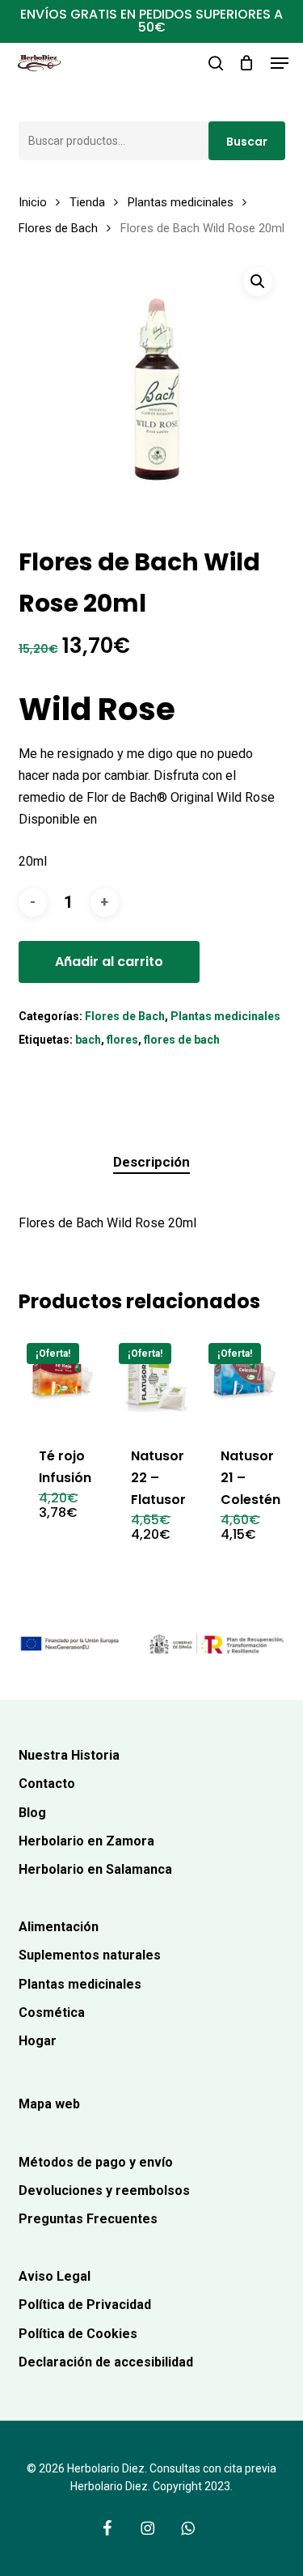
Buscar (247, 142)
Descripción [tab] (151, 1162)
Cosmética (52, 2012)
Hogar (38, 2041)
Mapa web (49, 2104)
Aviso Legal (55, 2276)
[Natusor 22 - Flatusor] (155, 1379)
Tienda (87, 202)
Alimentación (59, 1927)
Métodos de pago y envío (96, 2162)
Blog (32, 1813)
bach (88, 1040)
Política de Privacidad (85, 2305)
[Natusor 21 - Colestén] (245, 1379)
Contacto (47, 1784)
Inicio (33, 202)
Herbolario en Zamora (86, 1841)
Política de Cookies (78, 2334)
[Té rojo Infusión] (63, 1379)
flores (122, 1040)
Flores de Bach (58, 228)
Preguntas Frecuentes (88, 2219)
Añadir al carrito (109, 962)
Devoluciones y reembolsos (104, 2190)
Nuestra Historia (69, 1755)
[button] (280, 63)
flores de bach (182, 1040)
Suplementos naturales (90, 1955)
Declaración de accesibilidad (106, 2362)
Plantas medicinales (181, 202)
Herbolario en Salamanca (95, 1869)
